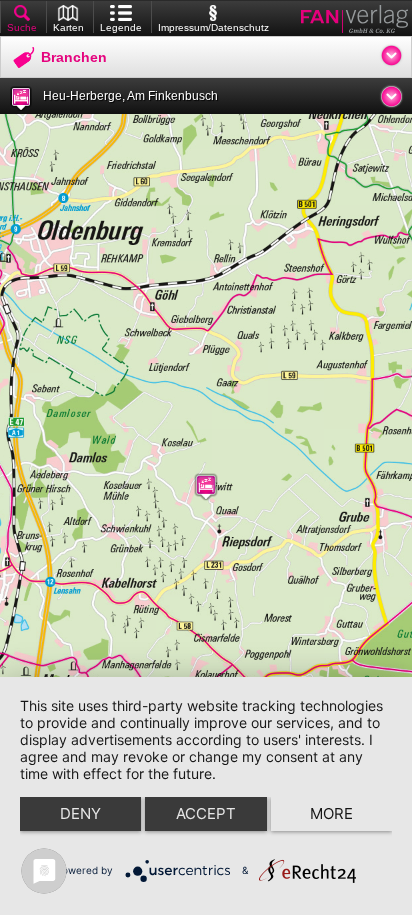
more (331, 813)
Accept (206, 813)
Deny (80, 813)
